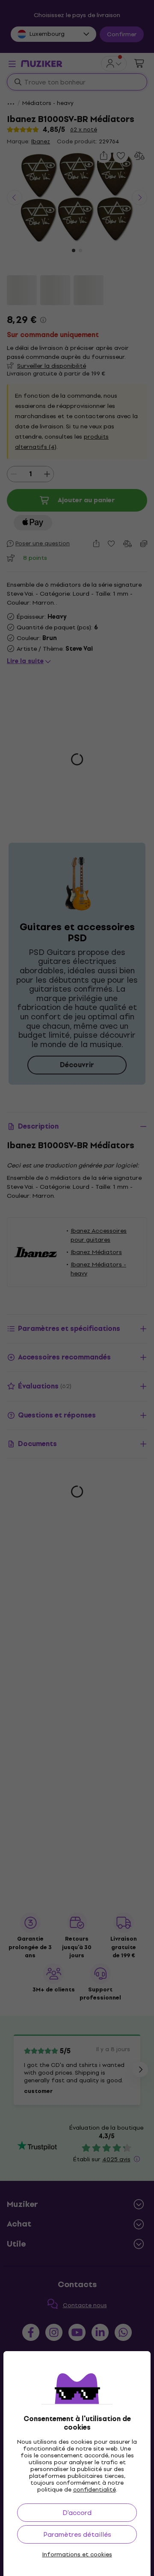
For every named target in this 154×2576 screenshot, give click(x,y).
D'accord (77, 2513)
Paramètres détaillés (77, 2534)
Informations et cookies (77, 2555)
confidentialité (95, 2490)
